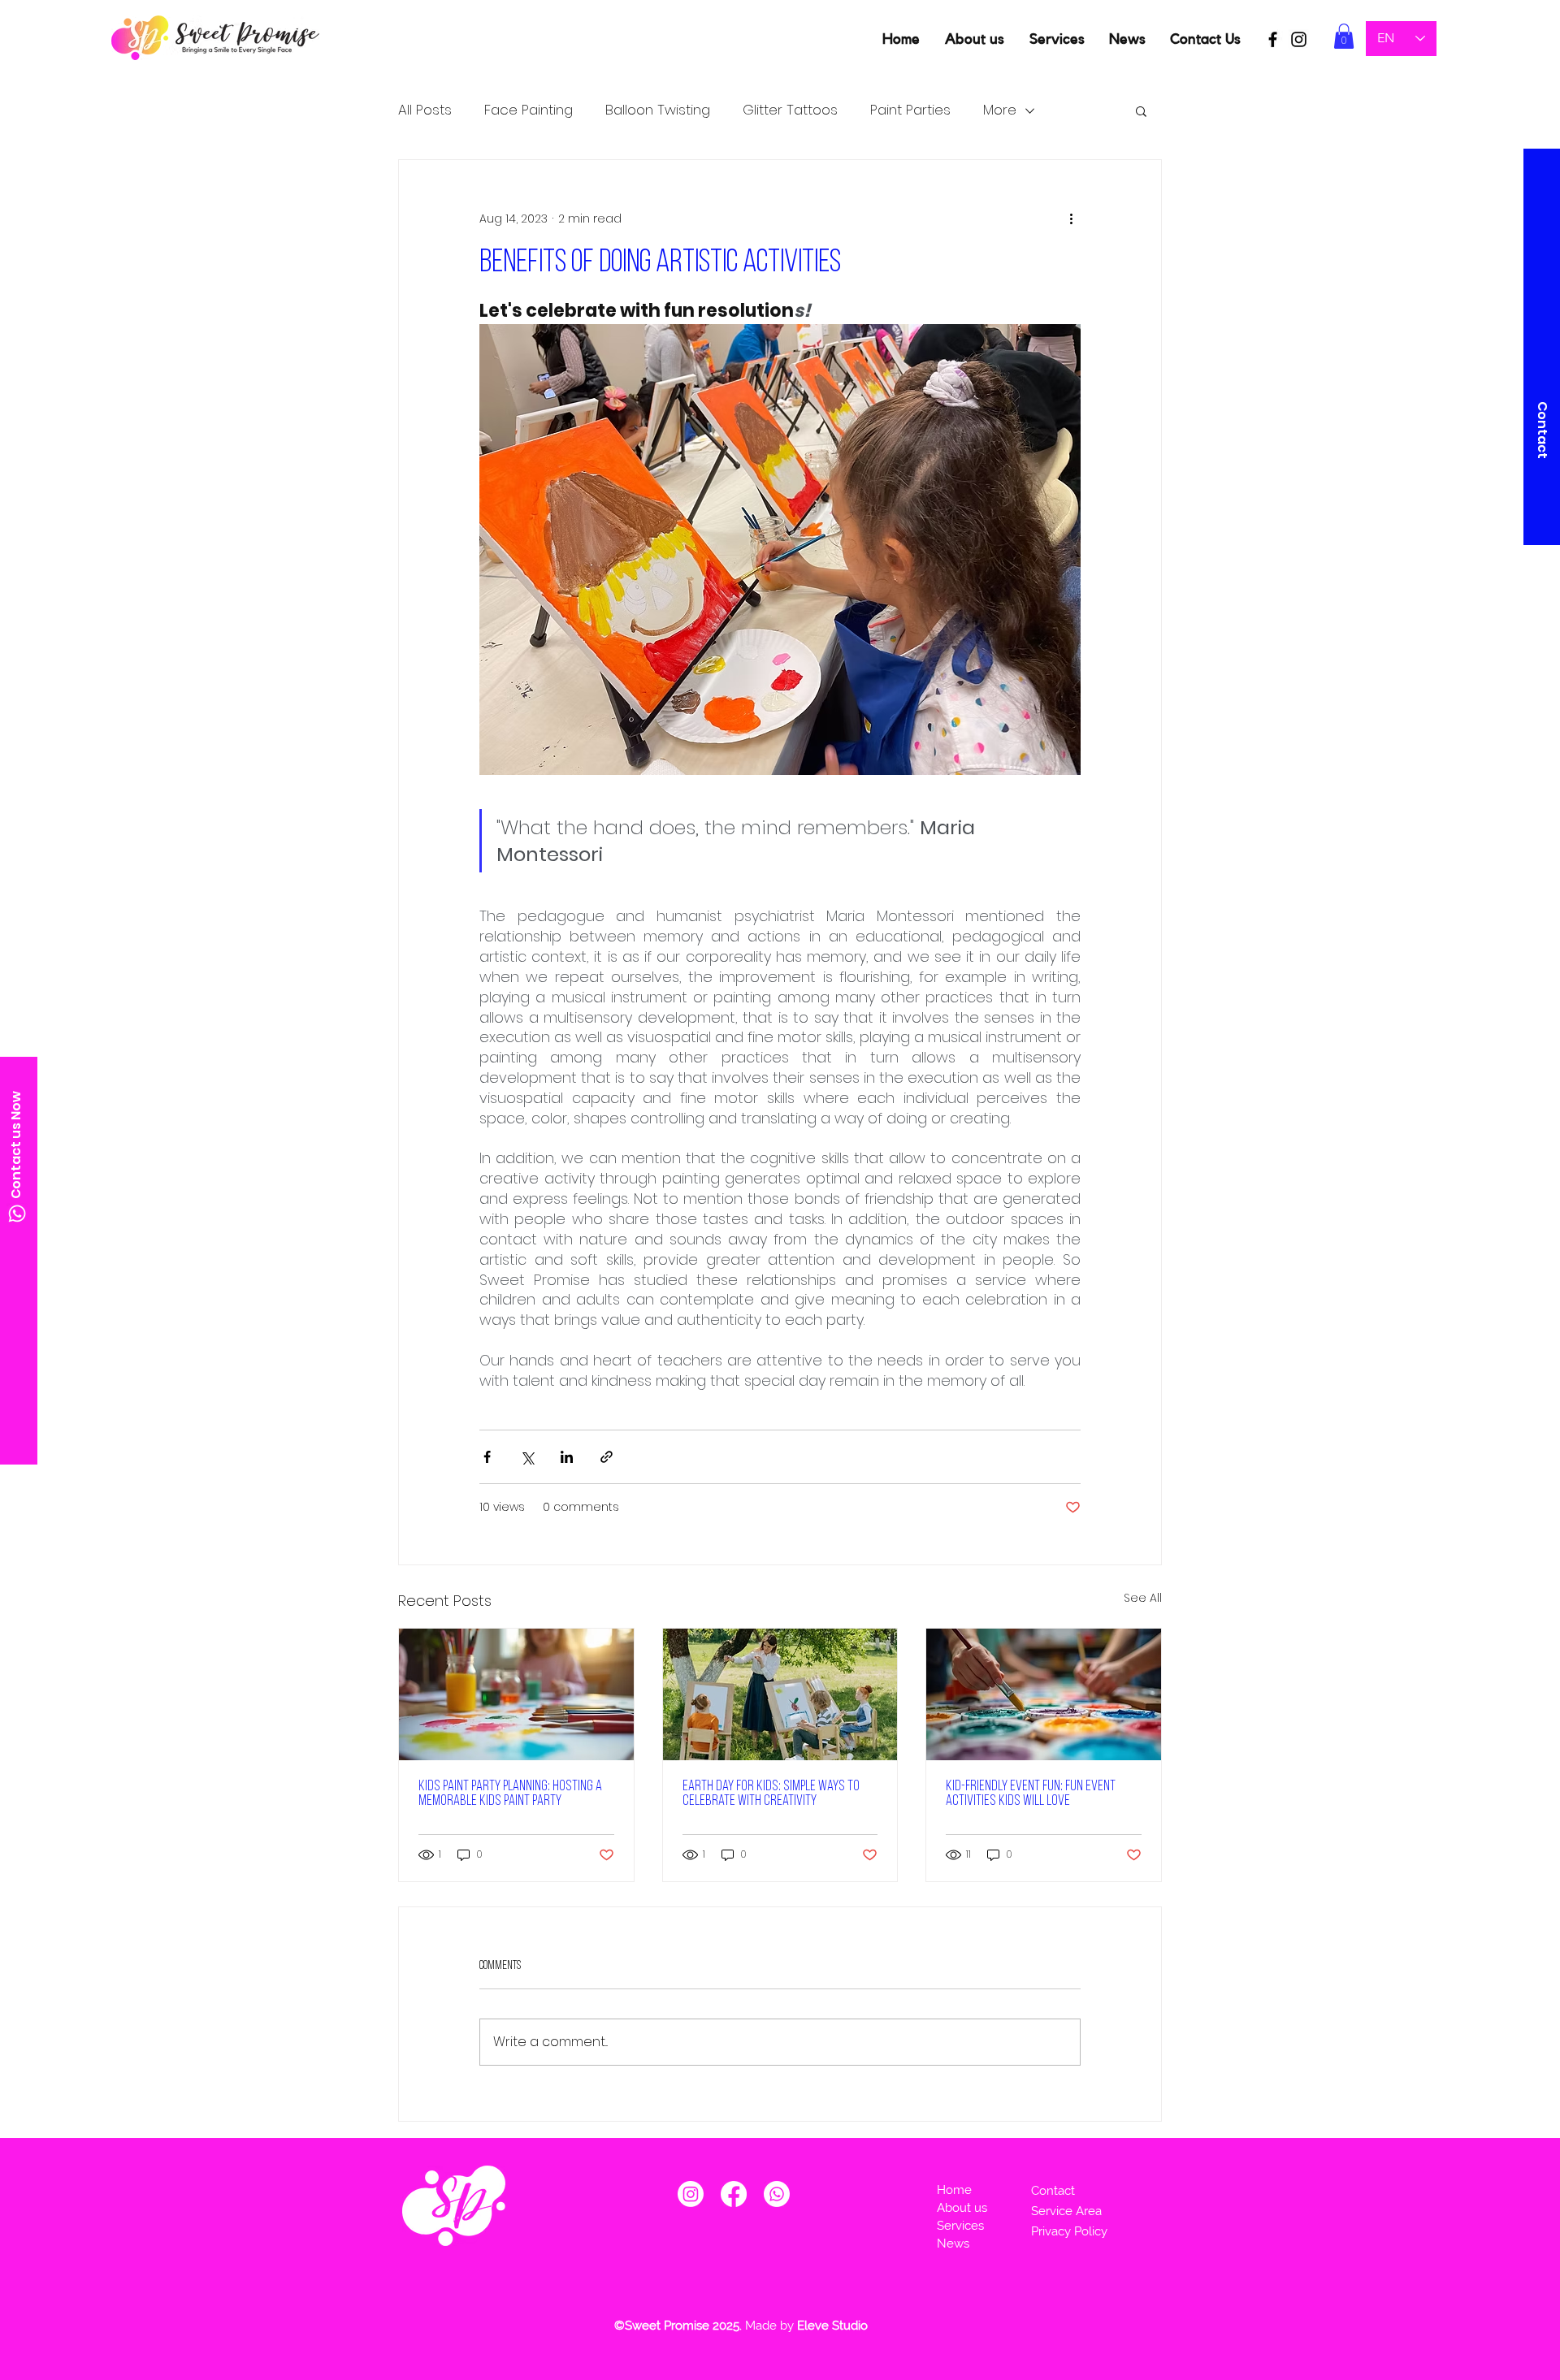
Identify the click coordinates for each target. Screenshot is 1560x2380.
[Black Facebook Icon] (1273, 39)
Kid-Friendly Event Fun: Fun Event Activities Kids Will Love (1031, 1794)
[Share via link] (607, 1457)
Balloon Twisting (658, 110)
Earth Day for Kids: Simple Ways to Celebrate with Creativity (771, 1794)
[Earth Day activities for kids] (780, 1694)
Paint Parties (910, 110)
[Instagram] (691, 2194)
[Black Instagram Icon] (1299, 39)
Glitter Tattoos (790, 110)
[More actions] (1071, 219)
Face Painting (529, 110)
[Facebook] (734, 2194)
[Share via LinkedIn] (567, 1457)
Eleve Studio (834, 2326)
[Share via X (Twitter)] (527, 1457)
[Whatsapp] (17, 1214)
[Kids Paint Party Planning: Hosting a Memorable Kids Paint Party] (516, 1694)
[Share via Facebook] (487, 1457)
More (1000, 110)
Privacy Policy (1071, 2231)
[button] (1344, 36)
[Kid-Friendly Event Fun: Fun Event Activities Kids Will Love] (1044, 1694)
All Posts (425, 110)
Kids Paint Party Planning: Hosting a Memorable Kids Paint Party (510, 1794)
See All (1143, 1598)
